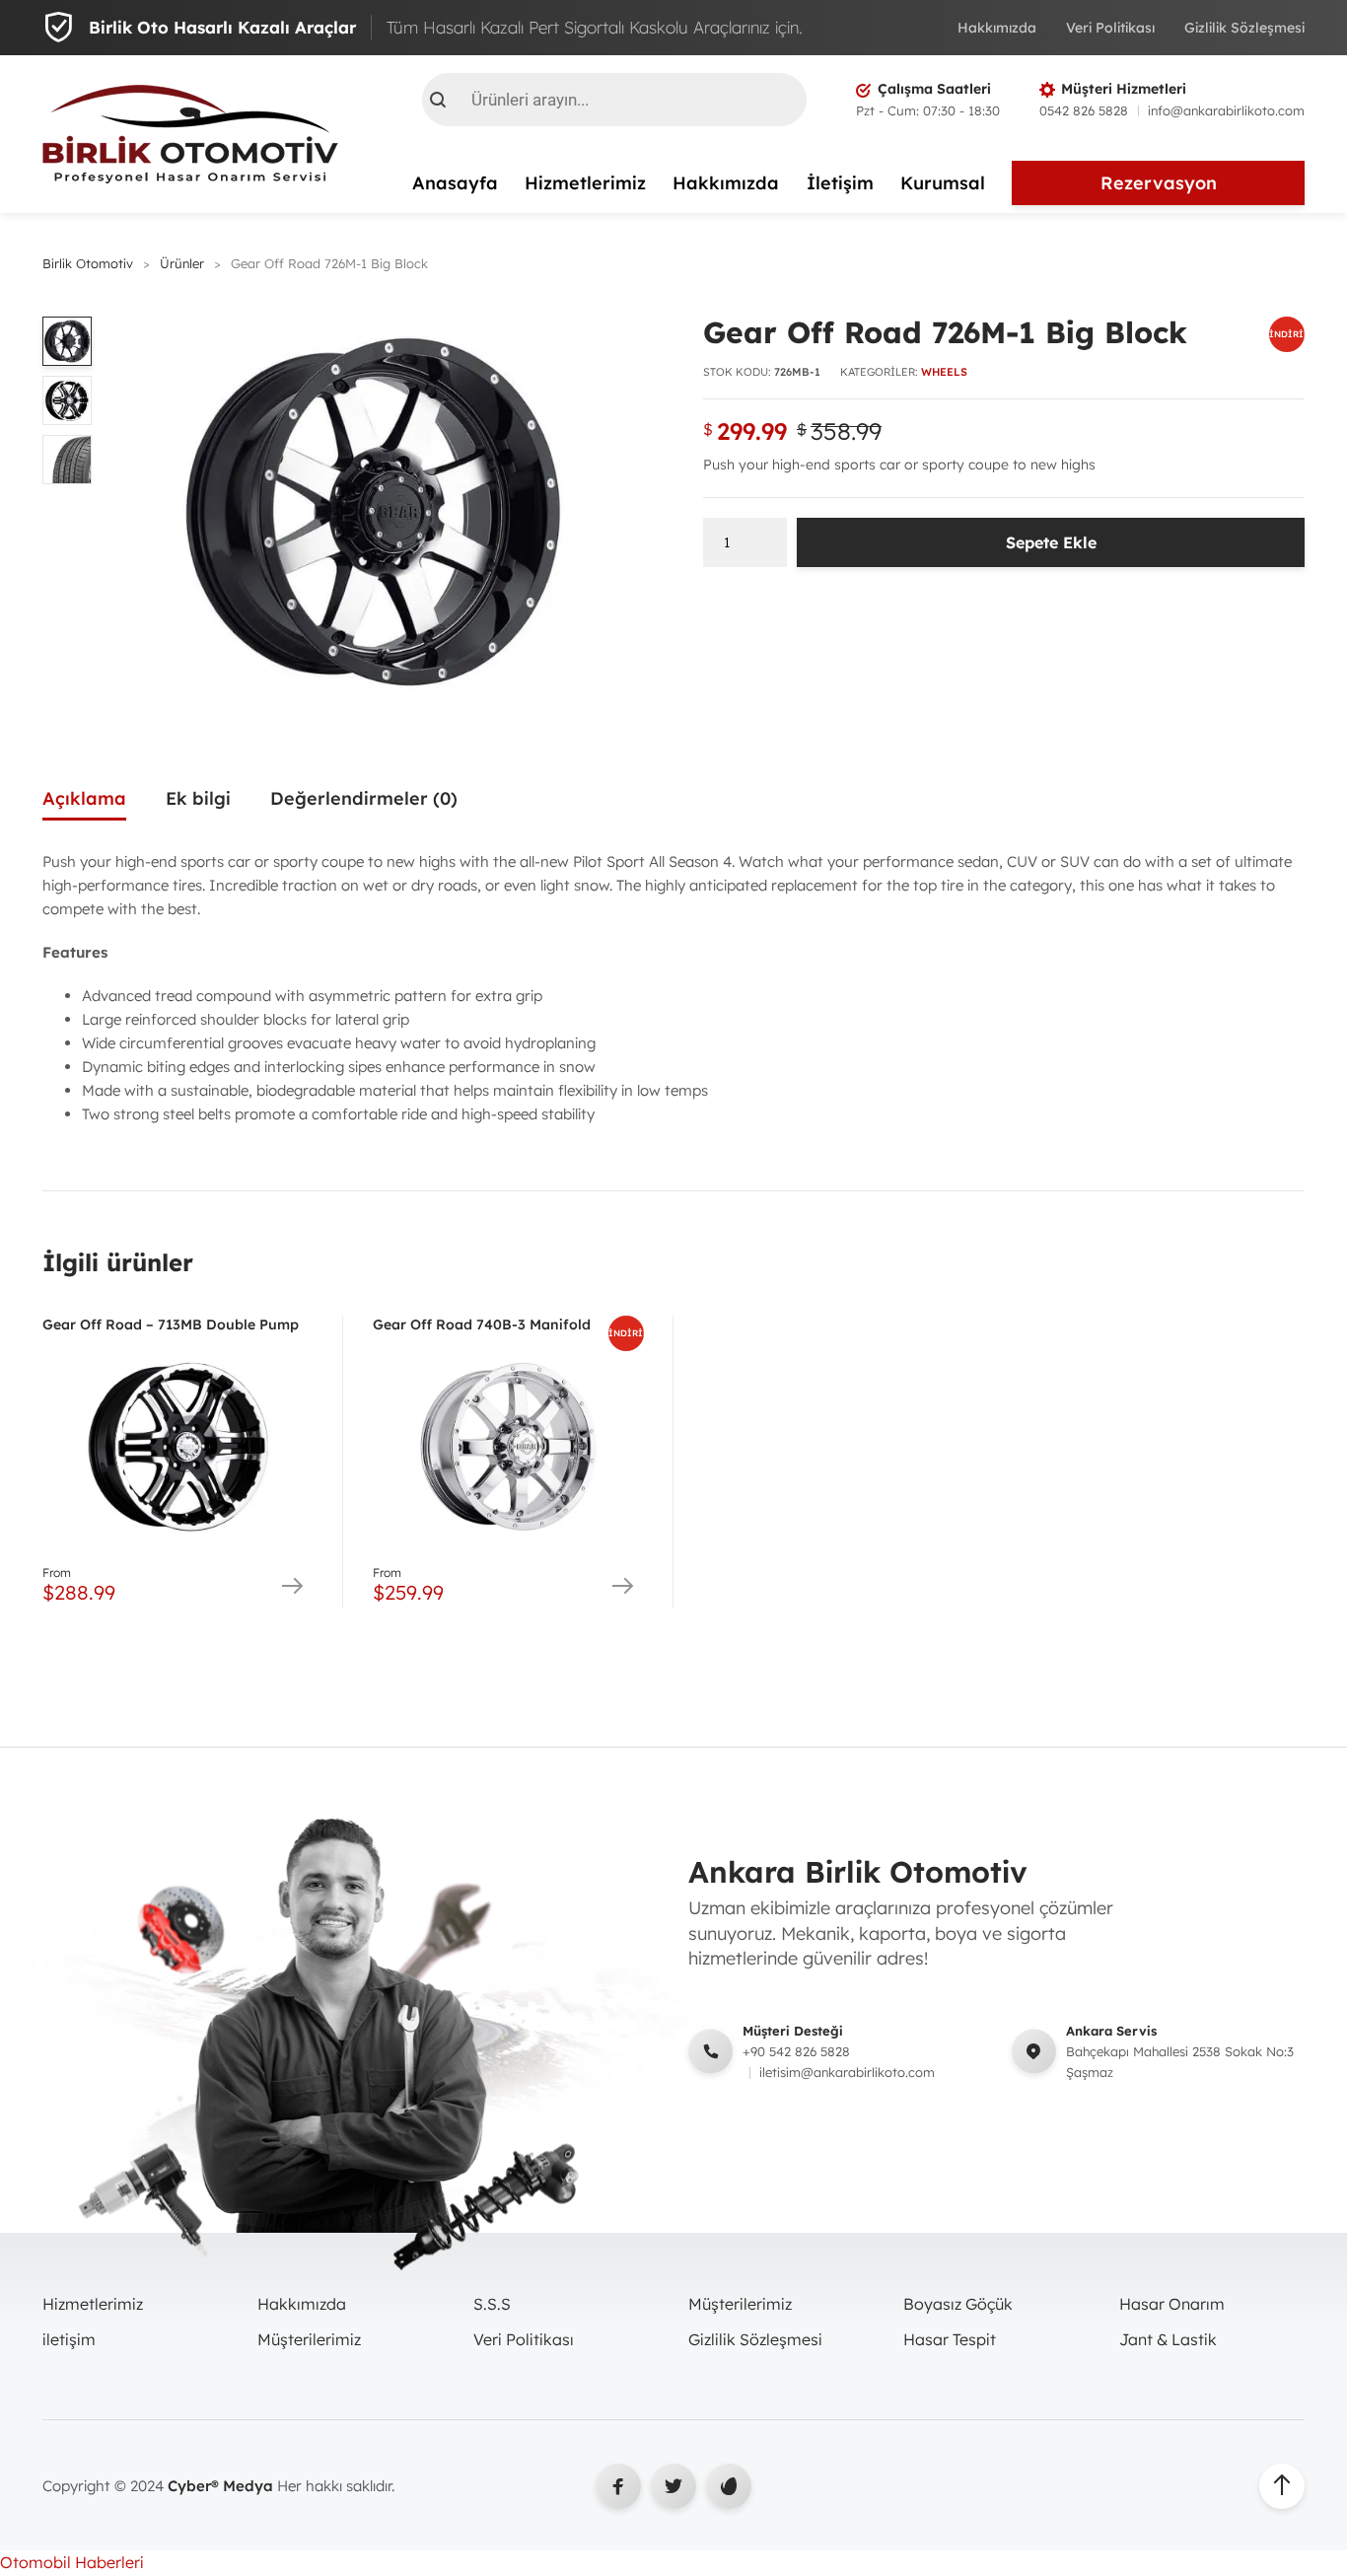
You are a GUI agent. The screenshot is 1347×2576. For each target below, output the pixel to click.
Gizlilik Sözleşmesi (1244, 28)
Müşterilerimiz (309, 2339)
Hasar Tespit (950, 2339)
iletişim (69, 2339)
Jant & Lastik (1168, 2339)
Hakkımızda (997, 28)
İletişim (840, 183)
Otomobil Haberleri (72, 2562)
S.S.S (492, 2304)
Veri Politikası (1110, 28)
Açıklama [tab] (84, 798)
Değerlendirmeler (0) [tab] (364, 798)
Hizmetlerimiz (585, 183)
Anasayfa (455, 183)
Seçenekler (291, 1586)
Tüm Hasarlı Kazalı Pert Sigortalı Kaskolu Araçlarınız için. (595, 27)
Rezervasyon (1159, 183)
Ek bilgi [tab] (198, 798)
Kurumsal (943, 183)
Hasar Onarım (1172, 2304)
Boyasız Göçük (958, 2304)
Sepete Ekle (1051, 542)
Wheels (944, 372)
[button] (622, 338)
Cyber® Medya (220, 2486)
